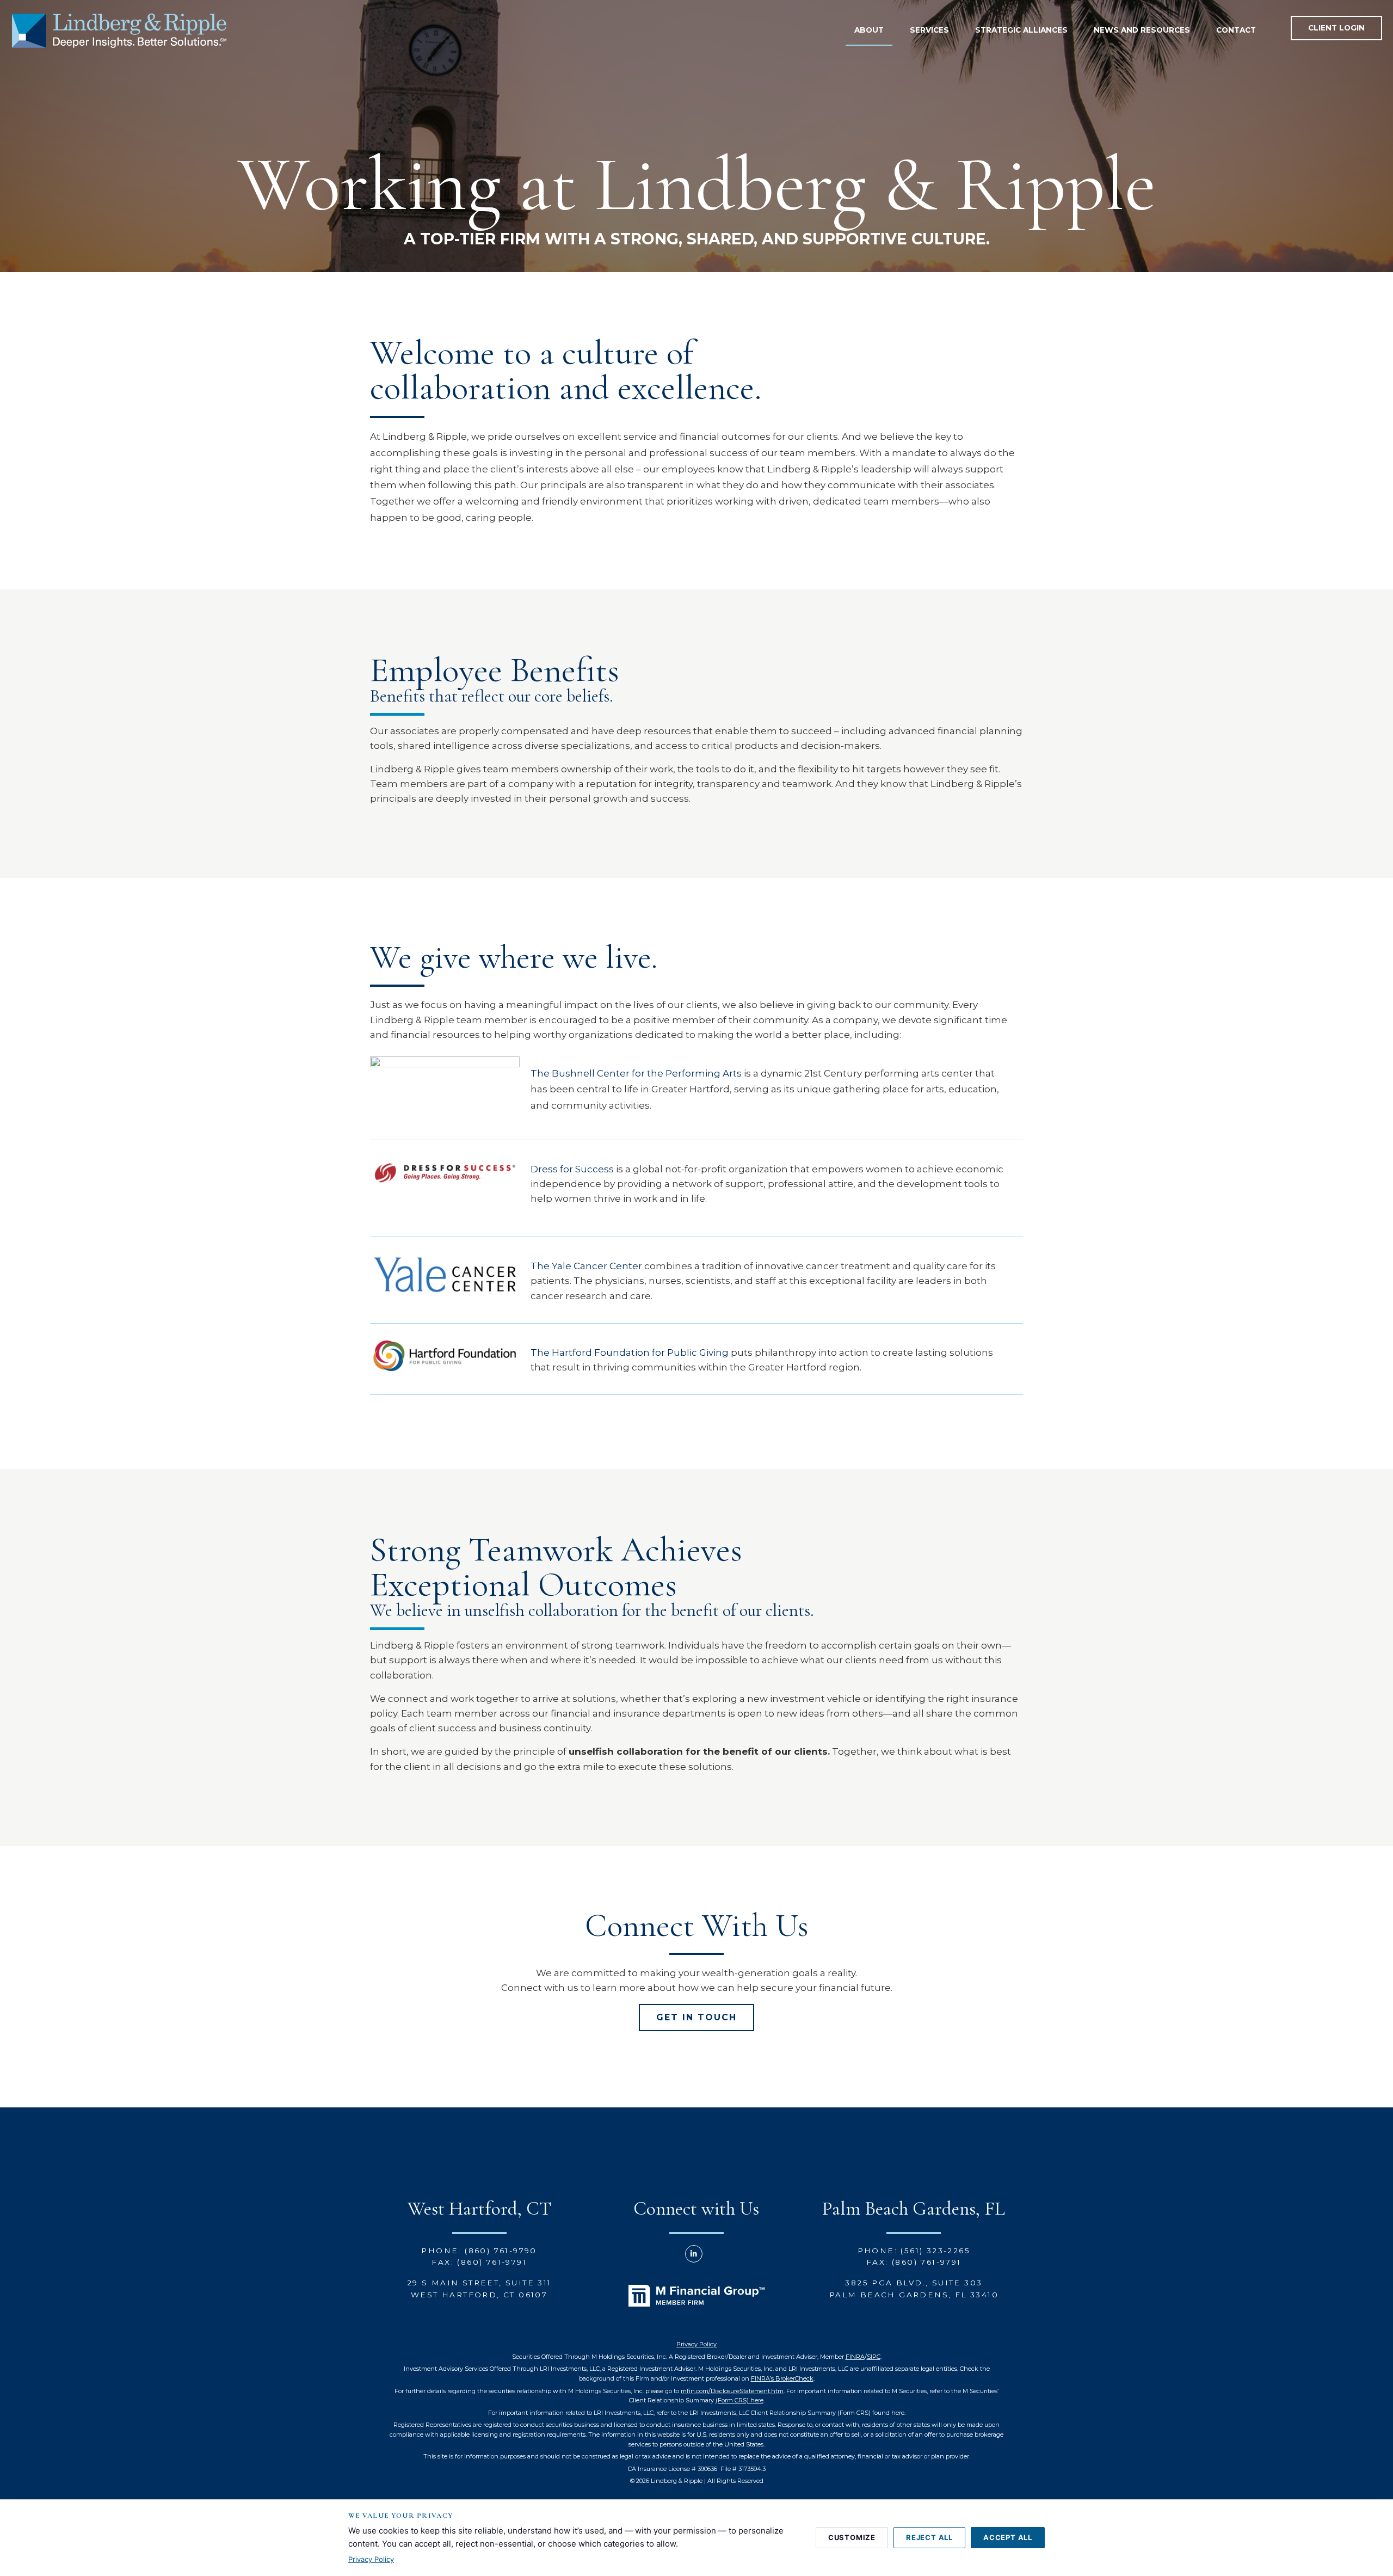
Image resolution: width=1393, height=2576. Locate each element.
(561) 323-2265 (935, 2251)
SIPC (874, 2357)
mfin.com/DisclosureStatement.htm (732, 2391)
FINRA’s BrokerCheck (782, 2378)
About (869, 30)
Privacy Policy (696, 2344)
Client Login (1336, 28)
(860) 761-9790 (501, 2251)
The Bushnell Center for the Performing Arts (636, 1073)
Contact (1236, 30)
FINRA (855, 2357)
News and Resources (1142, 30)
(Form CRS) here (739, 2400)
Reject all (929, 2537)
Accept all (1008, 2537)
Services (929, 30)
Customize (852, 2537)
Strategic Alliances (1021, 30)
